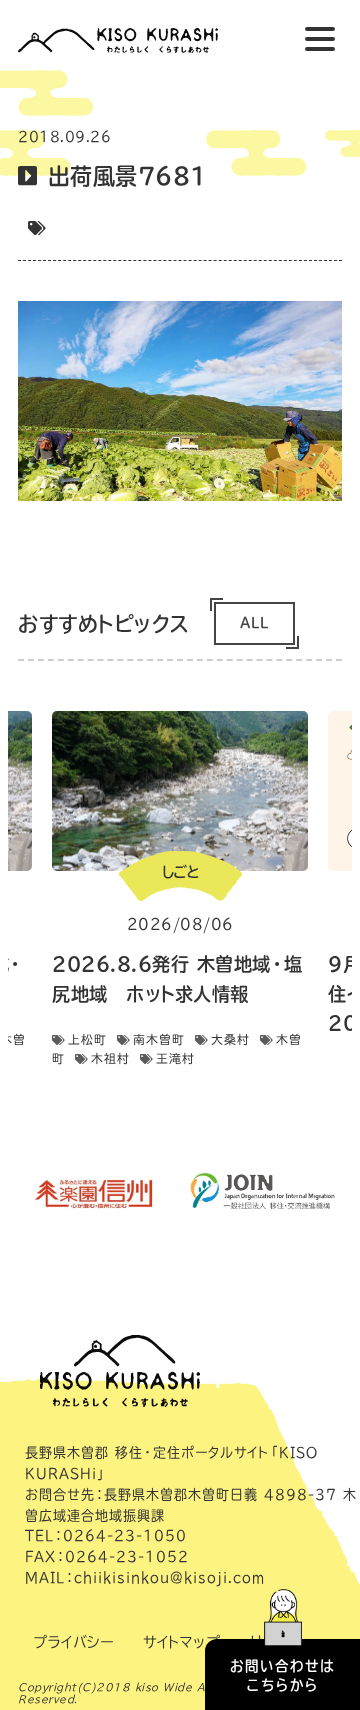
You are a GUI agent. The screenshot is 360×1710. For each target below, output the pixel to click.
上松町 (87, 1039)
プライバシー (73, 1642)
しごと (180, 872)
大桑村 (230, 1039)
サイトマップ (181, 1642)
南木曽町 (159, 1039)
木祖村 (110, 1058)
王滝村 (175, 1058)
